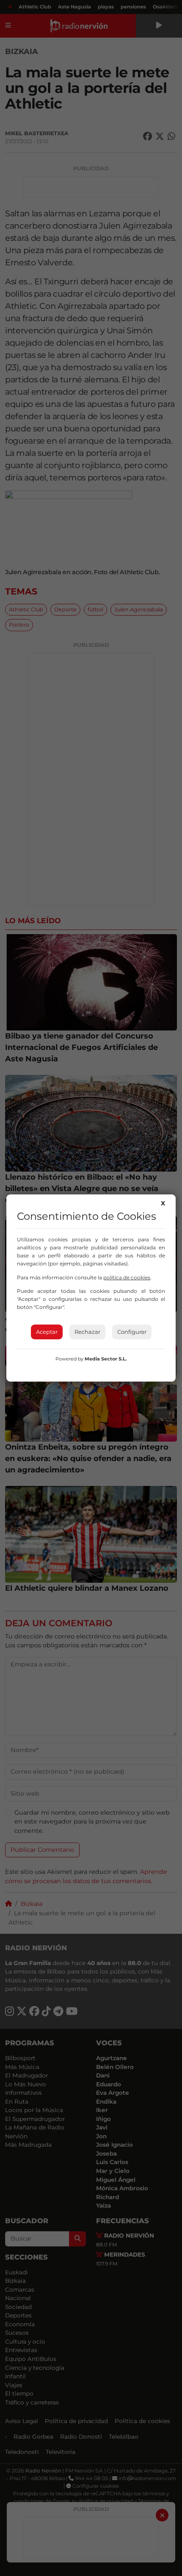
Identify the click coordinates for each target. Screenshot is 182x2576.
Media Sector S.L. (106, 1359)
